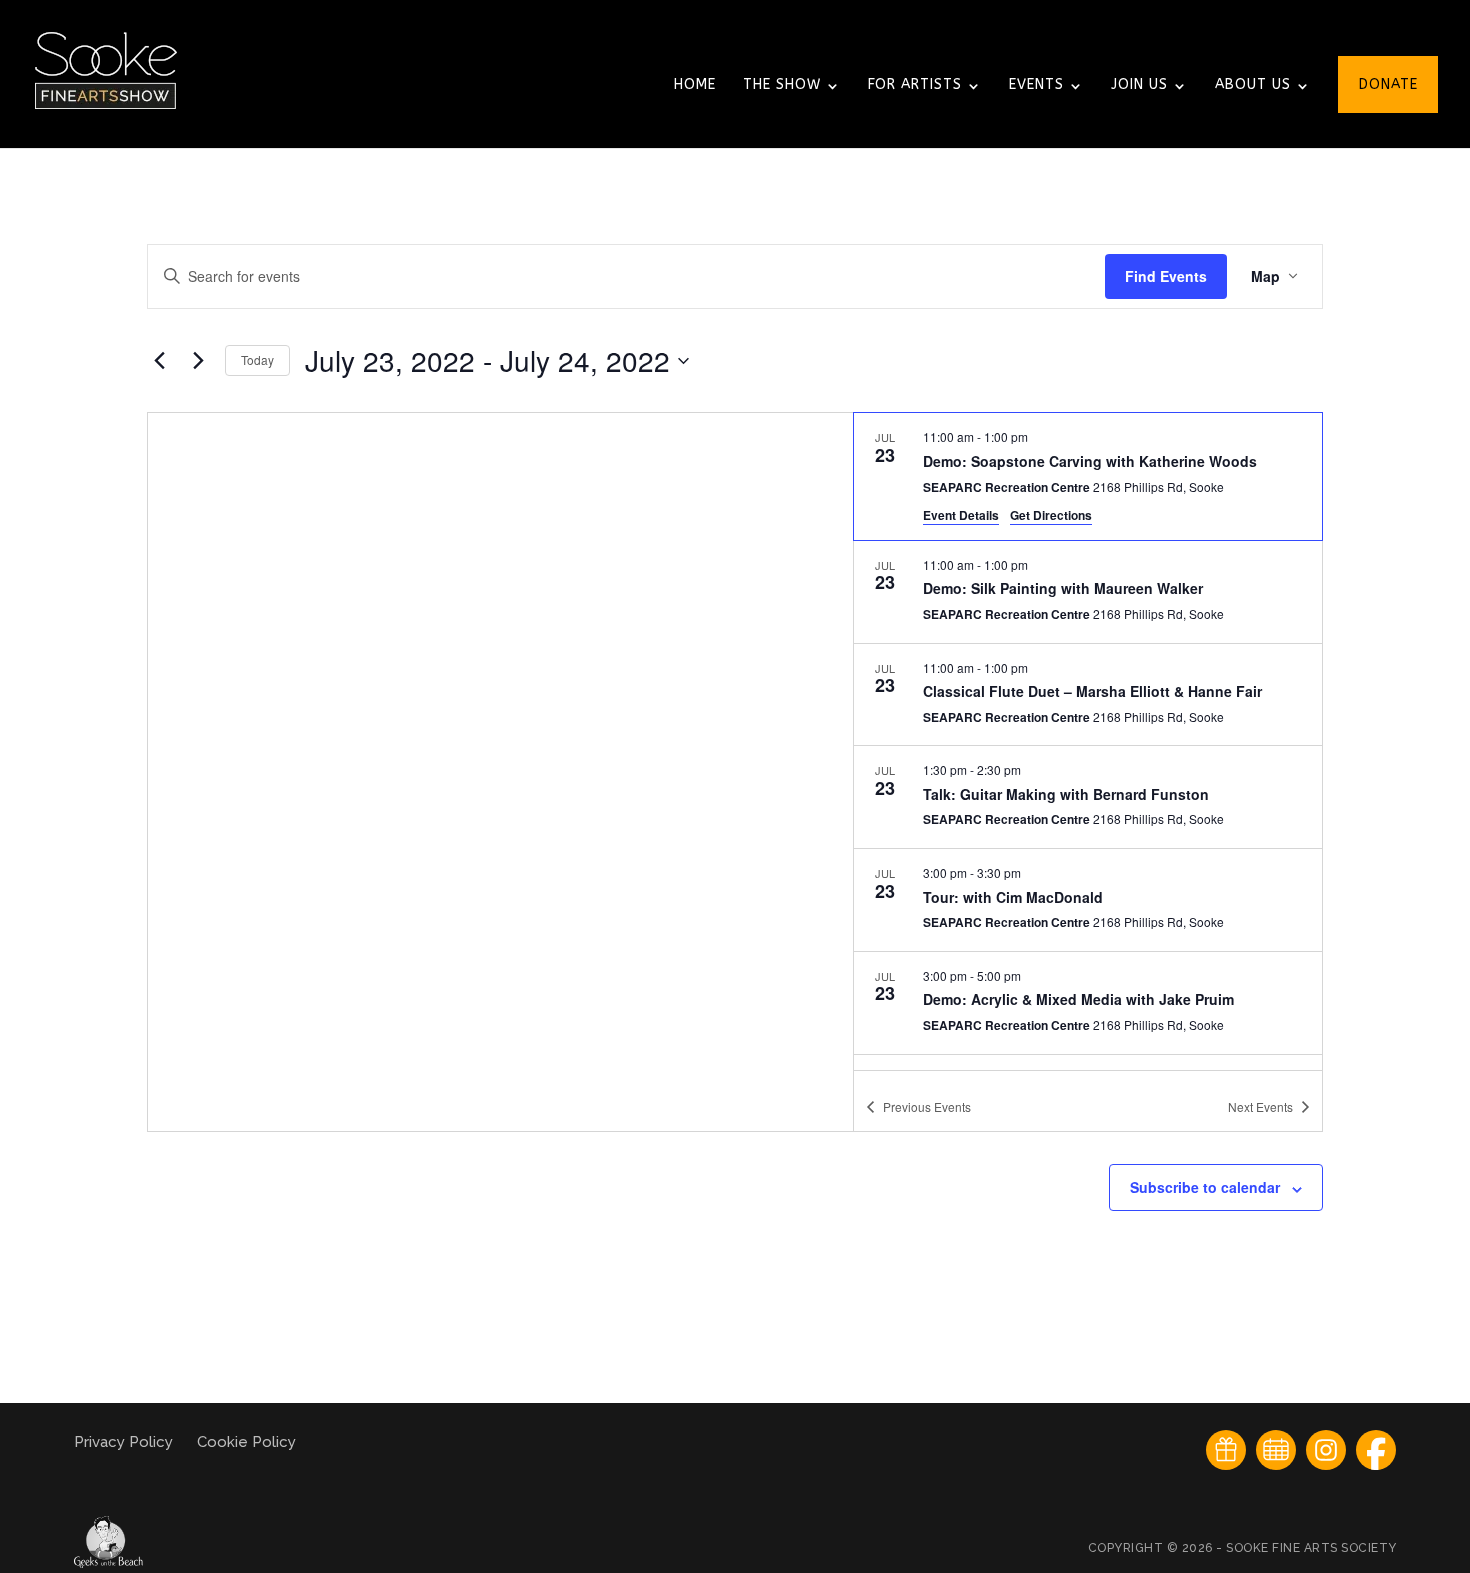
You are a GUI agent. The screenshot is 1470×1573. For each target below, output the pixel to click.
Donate (1388, 85)
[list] (1088, 741)
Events (1036, 85)
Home (695, 85)
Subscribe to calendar (1205, 1187)
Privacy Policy (125, 1442)
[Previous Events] (159, 361)
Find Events (1166, 276)
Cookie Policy (246, 1442)
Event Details (961, 515)
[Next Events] (198, 361)
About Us (1253, 85)
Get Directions (1051, 515)
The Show (782, 85)
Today (257, 359)
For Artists (915, 85)
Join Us (1139, 85)
